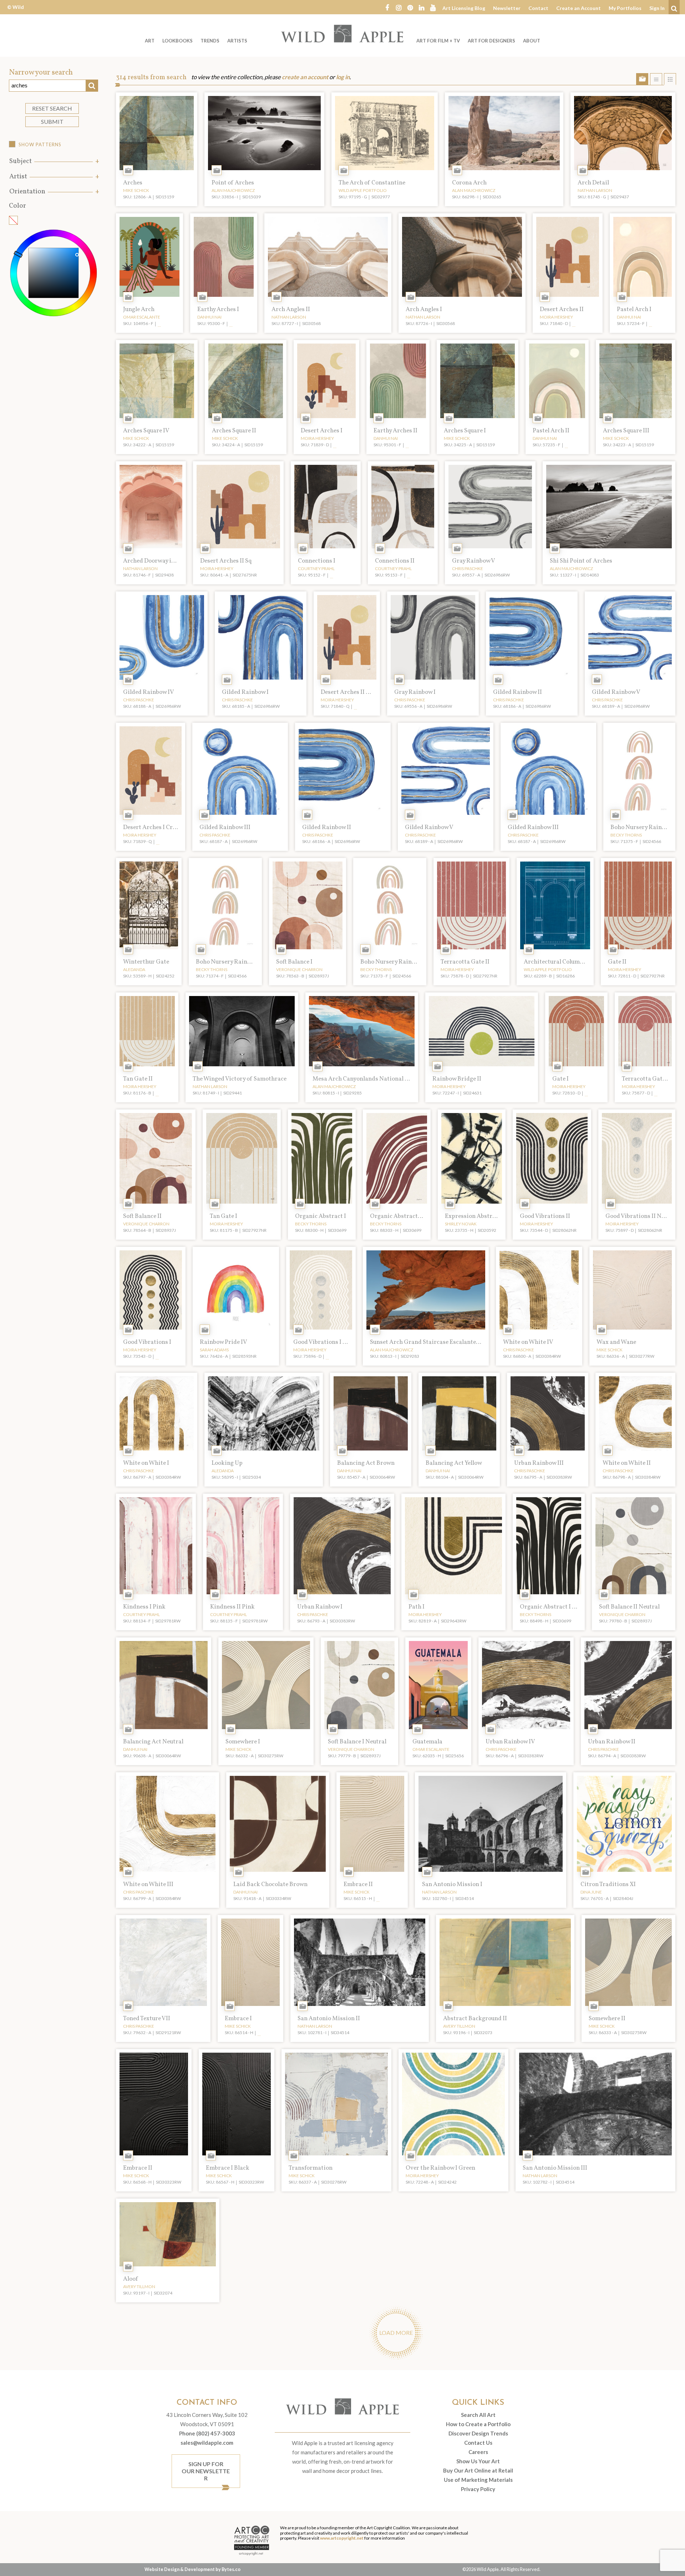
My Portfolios (625, 8)
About (532, 41)
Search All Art (478, 2415)
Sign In (657, 8)
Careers (478, 2452)
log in (343, 77)
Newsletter (507, 8)
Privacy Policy (478, 2489)
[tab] (54, 161)
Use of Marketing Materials (478, 2480)
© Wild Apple (16, 12)
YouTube (433, 7)
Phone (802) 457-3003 (207, 2433)
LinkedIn (421, 7)
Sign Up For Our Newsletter (206, 2471)
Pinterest (410, 7)
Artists (237, 41)
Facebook (387, 7)
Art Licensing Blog (464, 8)
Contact (538, 8)
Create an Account (579, 8)
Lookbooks (177, 41)
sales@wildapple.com (207, 2443)
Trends (210, 41)
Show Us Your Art (478, 2461)
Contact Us (478, 2443)
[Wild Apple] (342, 34)
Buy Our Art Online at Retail (478, 2470)
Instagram (399, 7)
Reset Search (52, 108)
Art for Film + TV (438, 41)
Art (150, 41)
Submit (52, 121)
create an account (305, 77)
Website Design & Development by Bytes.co (192, 2569)
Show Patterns (40, 144)
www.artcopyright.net (342, 2538)
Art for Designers (491, 41)
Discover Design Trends (478, 2433)
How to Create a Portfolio (478, 2424)
